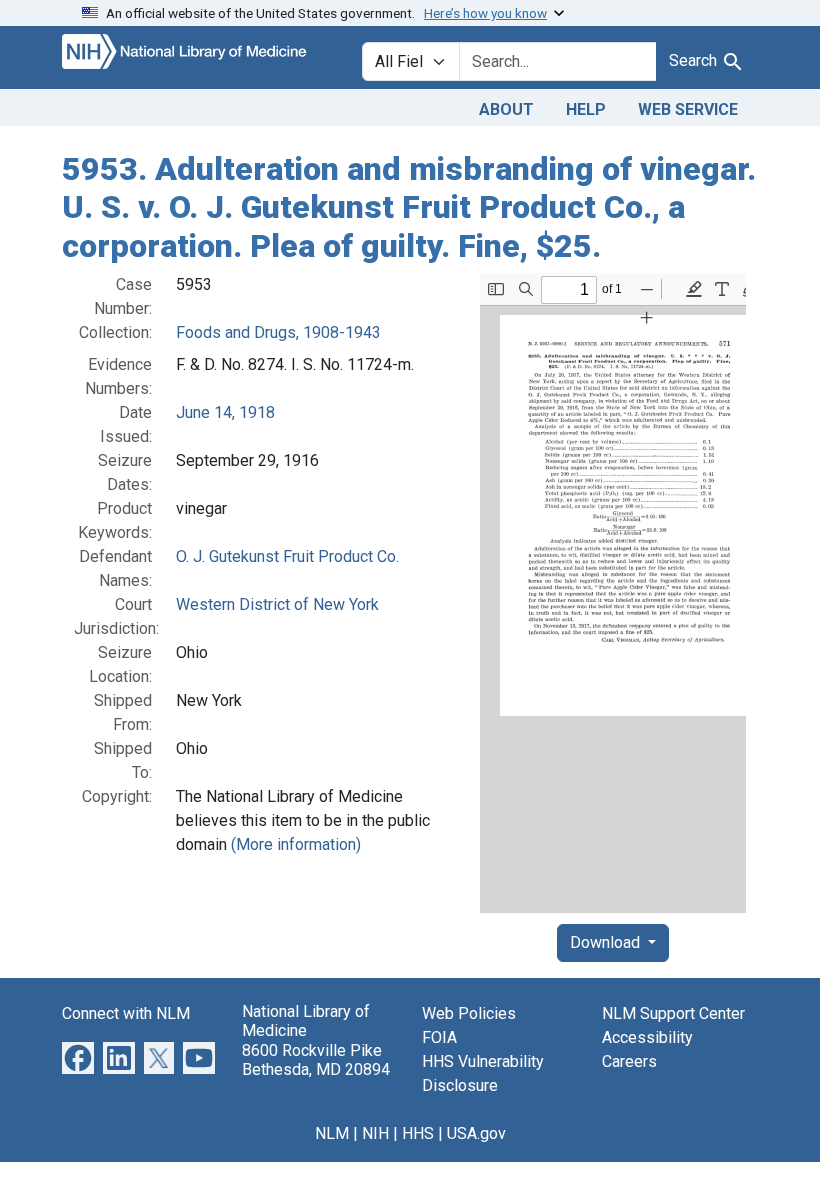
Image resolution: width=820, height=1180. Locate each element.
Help (586, 109)
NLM (332, 1133)
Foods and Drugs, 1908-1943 (278, 332)
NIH (375, 1133)
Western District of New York (277, 604)
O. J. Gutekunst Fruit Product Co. (287, 556)
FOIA (439, 1037)
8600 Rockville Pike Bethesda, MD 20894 (316, 1060)
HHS (418, 1133)
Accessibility (647, 1037)
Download (607, 942)
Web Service (688, 109)
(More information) (296, 844)
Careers (629, 1061)
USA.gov (476, 1133)
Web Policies (469, 1013)
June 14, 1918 (225, 412)
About (506, 109)
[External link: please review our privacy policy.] (78, 1056)
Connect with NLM (126, 1013)
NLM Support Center (673, 1013)
